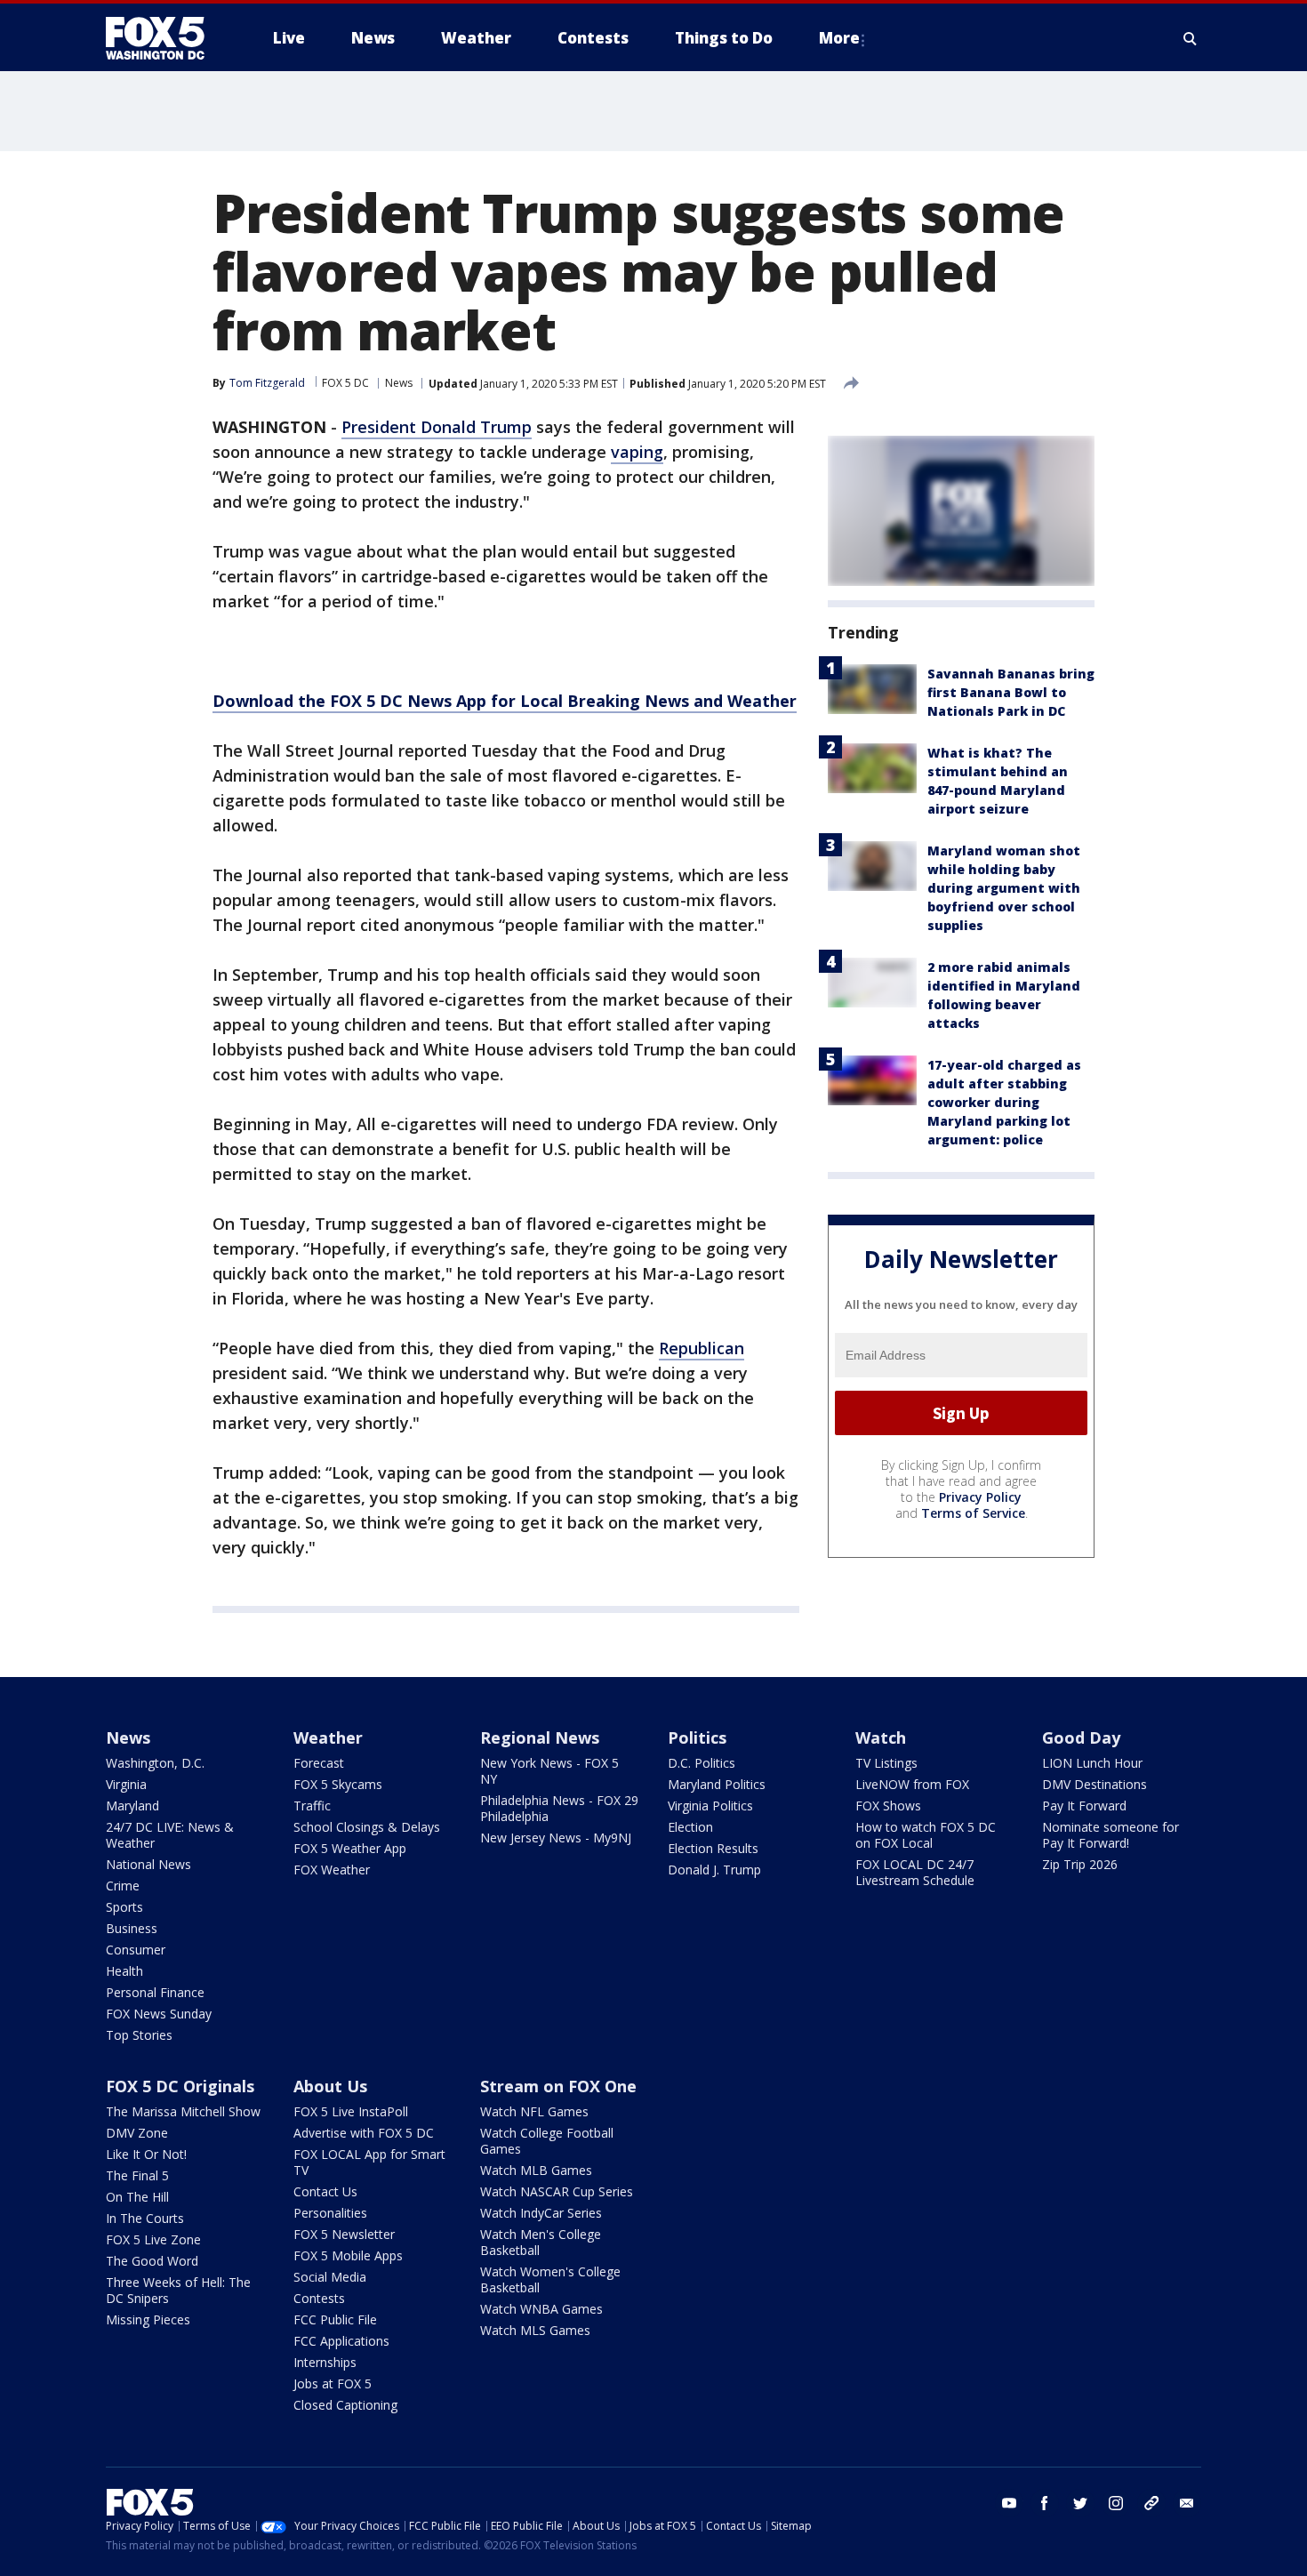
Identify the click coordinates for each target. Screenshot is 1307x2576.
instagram (1116, 2503)
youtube (1009, 2503)
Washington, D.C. (155, 1763)
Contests (319, 2298)
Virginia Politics (710, 1806)
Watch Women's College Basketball (550, 2279)
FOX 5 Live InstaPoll (351, 2111)
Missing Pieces (148, 2319)
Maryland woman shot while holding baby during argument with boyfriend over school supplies (1004, 888)
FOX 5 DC (345, 383)
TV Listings (886, 1763)
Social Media (330, 2277)
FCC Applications (341, 2341)
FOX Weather (332, 1870)
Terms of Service (973, 1513)
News (399, 383)
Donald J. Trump (714, 1870)
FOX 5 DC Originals (180, 2086)
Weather (328, 1737)
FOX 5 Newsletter (344, 2234)
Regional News (540, 1737)
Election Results (713, 1848)
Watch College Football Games (547, 2141)
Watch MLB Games (536, 2170)
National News (148, 1864)
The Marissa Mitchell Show (183, 2111)
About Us (330, 2086)
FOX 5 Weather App (350, 1848)
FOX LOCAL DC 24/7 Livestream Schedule (915, 1872)
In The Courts (145, 2218)
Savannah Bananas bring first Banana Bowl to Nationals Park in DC (1011, 692)
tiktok (1151, 2503)
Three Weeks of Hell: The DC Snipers (178, 2290)
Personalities (330, 2213)
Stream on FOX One (558, 2086)
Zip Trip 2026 (1080, 1864)
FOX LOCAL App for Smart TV (369, 2162)
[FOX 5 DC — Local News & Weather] (164, 38)
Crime (123, 1886)
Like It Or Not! (146, 2154)
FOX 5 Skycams (338, 1784)
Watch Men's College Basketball (541, 2242)
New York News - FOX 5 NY (549, 1771)
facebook (1045, 2503)
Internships (325, 2362)
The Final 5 (137, 2175)
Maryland (132, 1806)
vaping (637, 452)
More (839, 38)
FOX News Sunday (159, 2014)
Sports (124, 1907)
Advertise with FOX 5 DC (364, 2133)
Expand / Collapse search (1191, 38)
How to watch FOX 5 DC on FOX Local (926, 1835)
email (1187, 2503)
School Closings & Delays (367, 1827)
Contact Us (325, 2191)
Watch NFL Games (534, 2111)
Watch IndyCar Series (541, 2213)
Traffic (312, 1806)
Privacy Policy (980, 1497)
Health (124, 1971)
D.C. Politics (702, 1763)
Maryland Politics (717, 1784)
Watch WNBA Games (541, 2309)
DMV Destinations (1095, 1784)
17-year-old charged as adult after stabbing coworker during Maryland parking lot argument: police (1004, 1102)
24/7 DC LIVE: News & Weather (170, 1835)
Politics (697, 1737)
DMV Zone (137, 2133)
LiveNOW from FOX (912, 1784)
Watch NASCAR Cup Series (557, 2191)
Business (132, 1928)
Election (690, 1827)
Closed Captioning (345, 2405)
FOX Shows (888, 1806)
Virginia (126, 1784)
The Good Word (152, 2261)
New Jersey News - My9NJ (556, 1838)
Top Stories (139, 2035)
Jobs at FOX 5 (333, 2383)
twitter (1080, 2503)
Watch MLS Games (535, 2330)
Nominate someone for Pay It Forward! (1111, 1835)
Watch (881, 1737)
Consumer (136, 1950)
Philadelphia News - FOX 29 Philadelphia (559, 1808)
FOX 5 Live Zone (153, 2239)
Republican (702, 1348)
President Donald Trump (437, 427)
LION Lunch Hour (1092, 1763)
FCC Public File (335, 2319)
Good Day (1081, 1737)
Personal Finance (155, 1992)
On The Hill (137, 2197)
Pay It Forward (1084, 1806)
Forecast (319, 1763)
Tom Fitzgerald (267, 383)
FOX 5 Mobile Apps (348, 2255)
